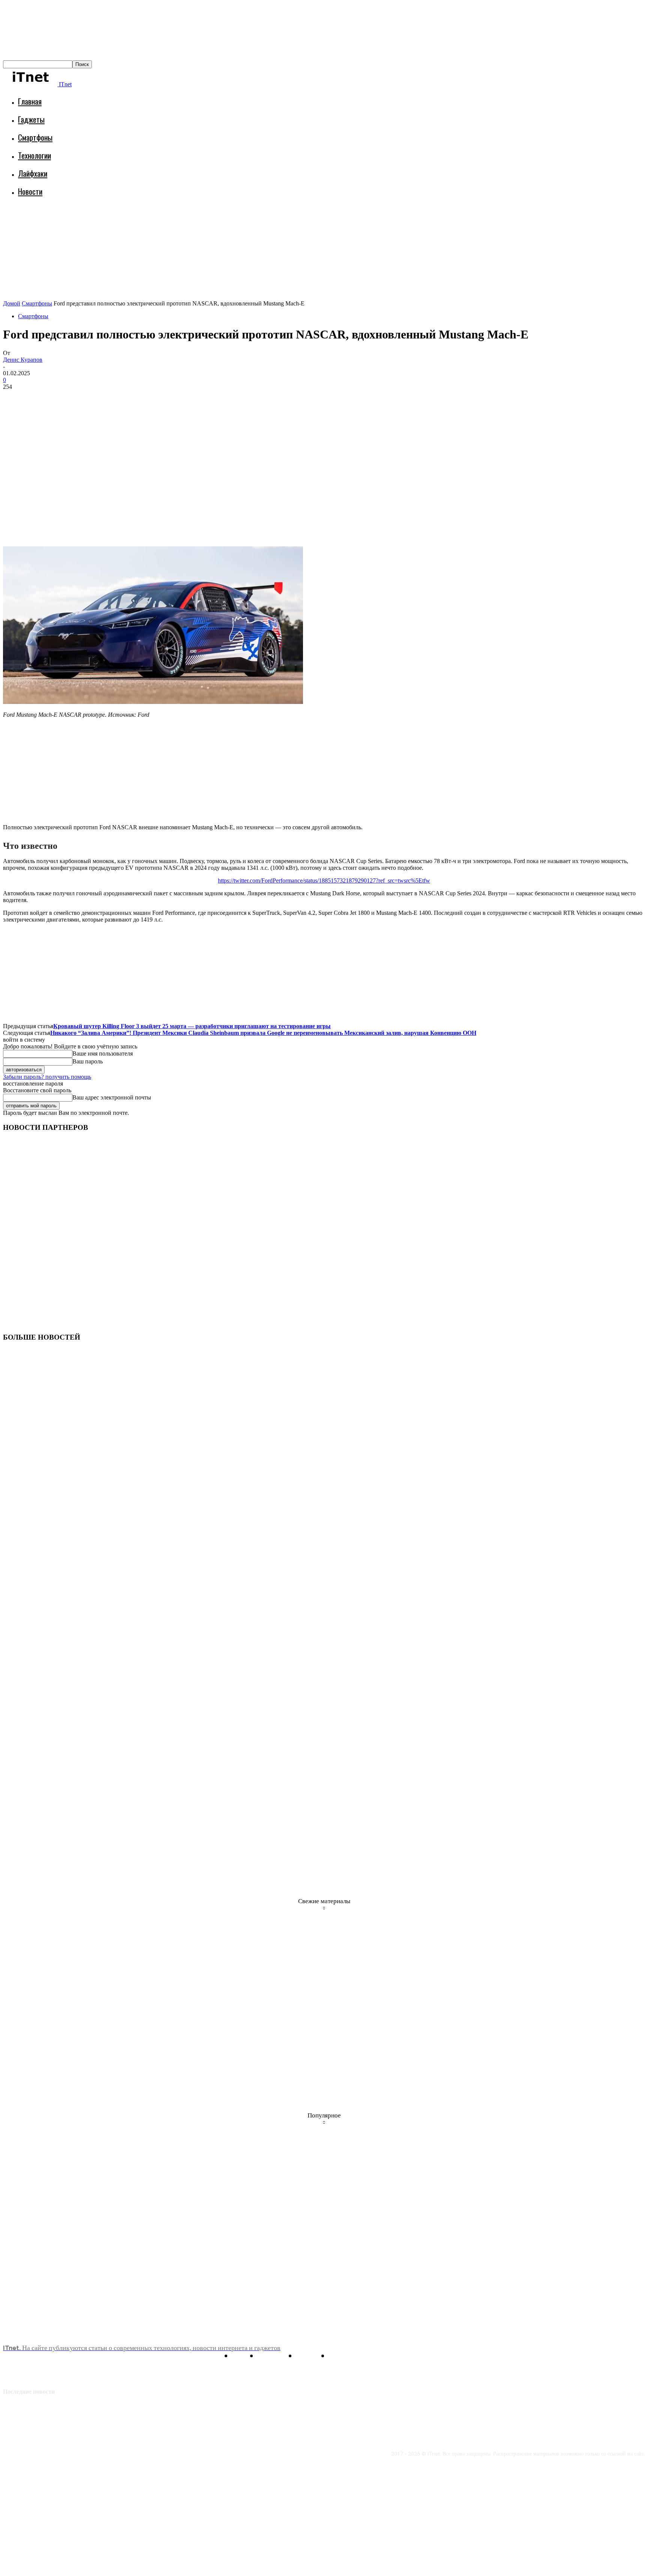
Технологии (34, 155)
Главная (30, 101)
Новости (30, 191)
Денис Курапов (23, 360)
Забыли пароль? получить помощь (47, 1077)
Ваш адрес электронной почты (112, 1097)
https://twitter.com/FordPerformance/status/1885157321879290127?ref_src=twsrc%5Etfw (324, 880)
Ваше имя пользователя (103, 1053)
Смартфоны (35, 137)
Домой (12, 303)
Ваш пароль (88, 1061)
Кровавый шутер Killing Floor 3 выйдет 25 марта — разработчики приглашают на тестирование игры (192, 1026)
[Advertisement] (139, 223)
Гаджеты (31, 119)
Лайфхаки (33, 173)
